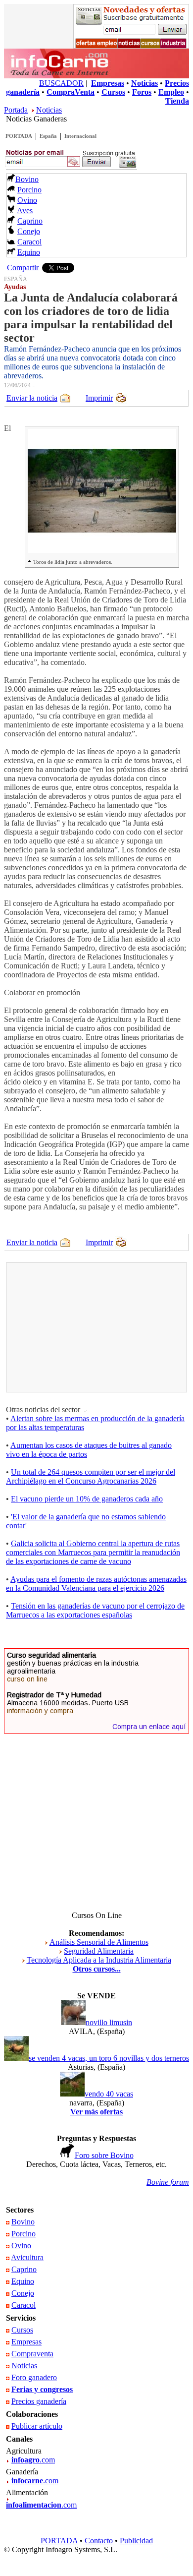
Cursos (22, 2330)
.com (33, 2460)
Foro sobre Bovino (104, 2155)
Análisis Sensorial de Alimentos (99, 1942)
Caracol (29, 242)
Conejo (29, 231)
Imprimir (99, 398)
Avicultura (27, 2257)
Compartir (23, 268)
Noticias (49, 110)
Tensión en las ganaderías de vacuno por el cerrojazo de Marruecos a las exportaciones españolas (95, 1610)
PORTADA (19, 136)
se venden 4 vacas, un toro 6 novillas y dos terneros (109, 2058)
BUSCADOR (61, 83)
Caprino (30, 221)
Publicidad (136, 2541)
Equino (29, 252)
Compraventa (32, 2354)
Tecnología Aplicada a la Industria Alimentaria (99, 1960)
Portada (16, 110)
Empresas (26, 2342)
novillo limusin (109, 2022)
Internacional (80, 136)
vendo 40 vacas (109, 2094)
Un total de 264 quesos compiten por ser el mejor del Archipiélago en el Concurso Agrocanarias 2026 (91, 1476)
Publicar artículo (37, 2426)
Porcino (29, 190)
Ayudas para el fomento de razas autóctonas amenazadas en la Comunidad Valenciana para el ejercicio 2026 (96, 1584)
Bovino (27, 179)
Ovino (27, 200)
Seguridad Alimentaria (99, 1951)
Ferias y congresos (42, 2389)
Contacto (99, 2541)
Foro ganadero (34, 2377)
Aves (25, 210)
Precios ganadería (39, 2401)
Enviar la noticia (32, 398)
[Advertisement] (83, 1327)
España (48, 136)
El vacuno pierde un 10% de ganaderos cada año (87, 1499)
